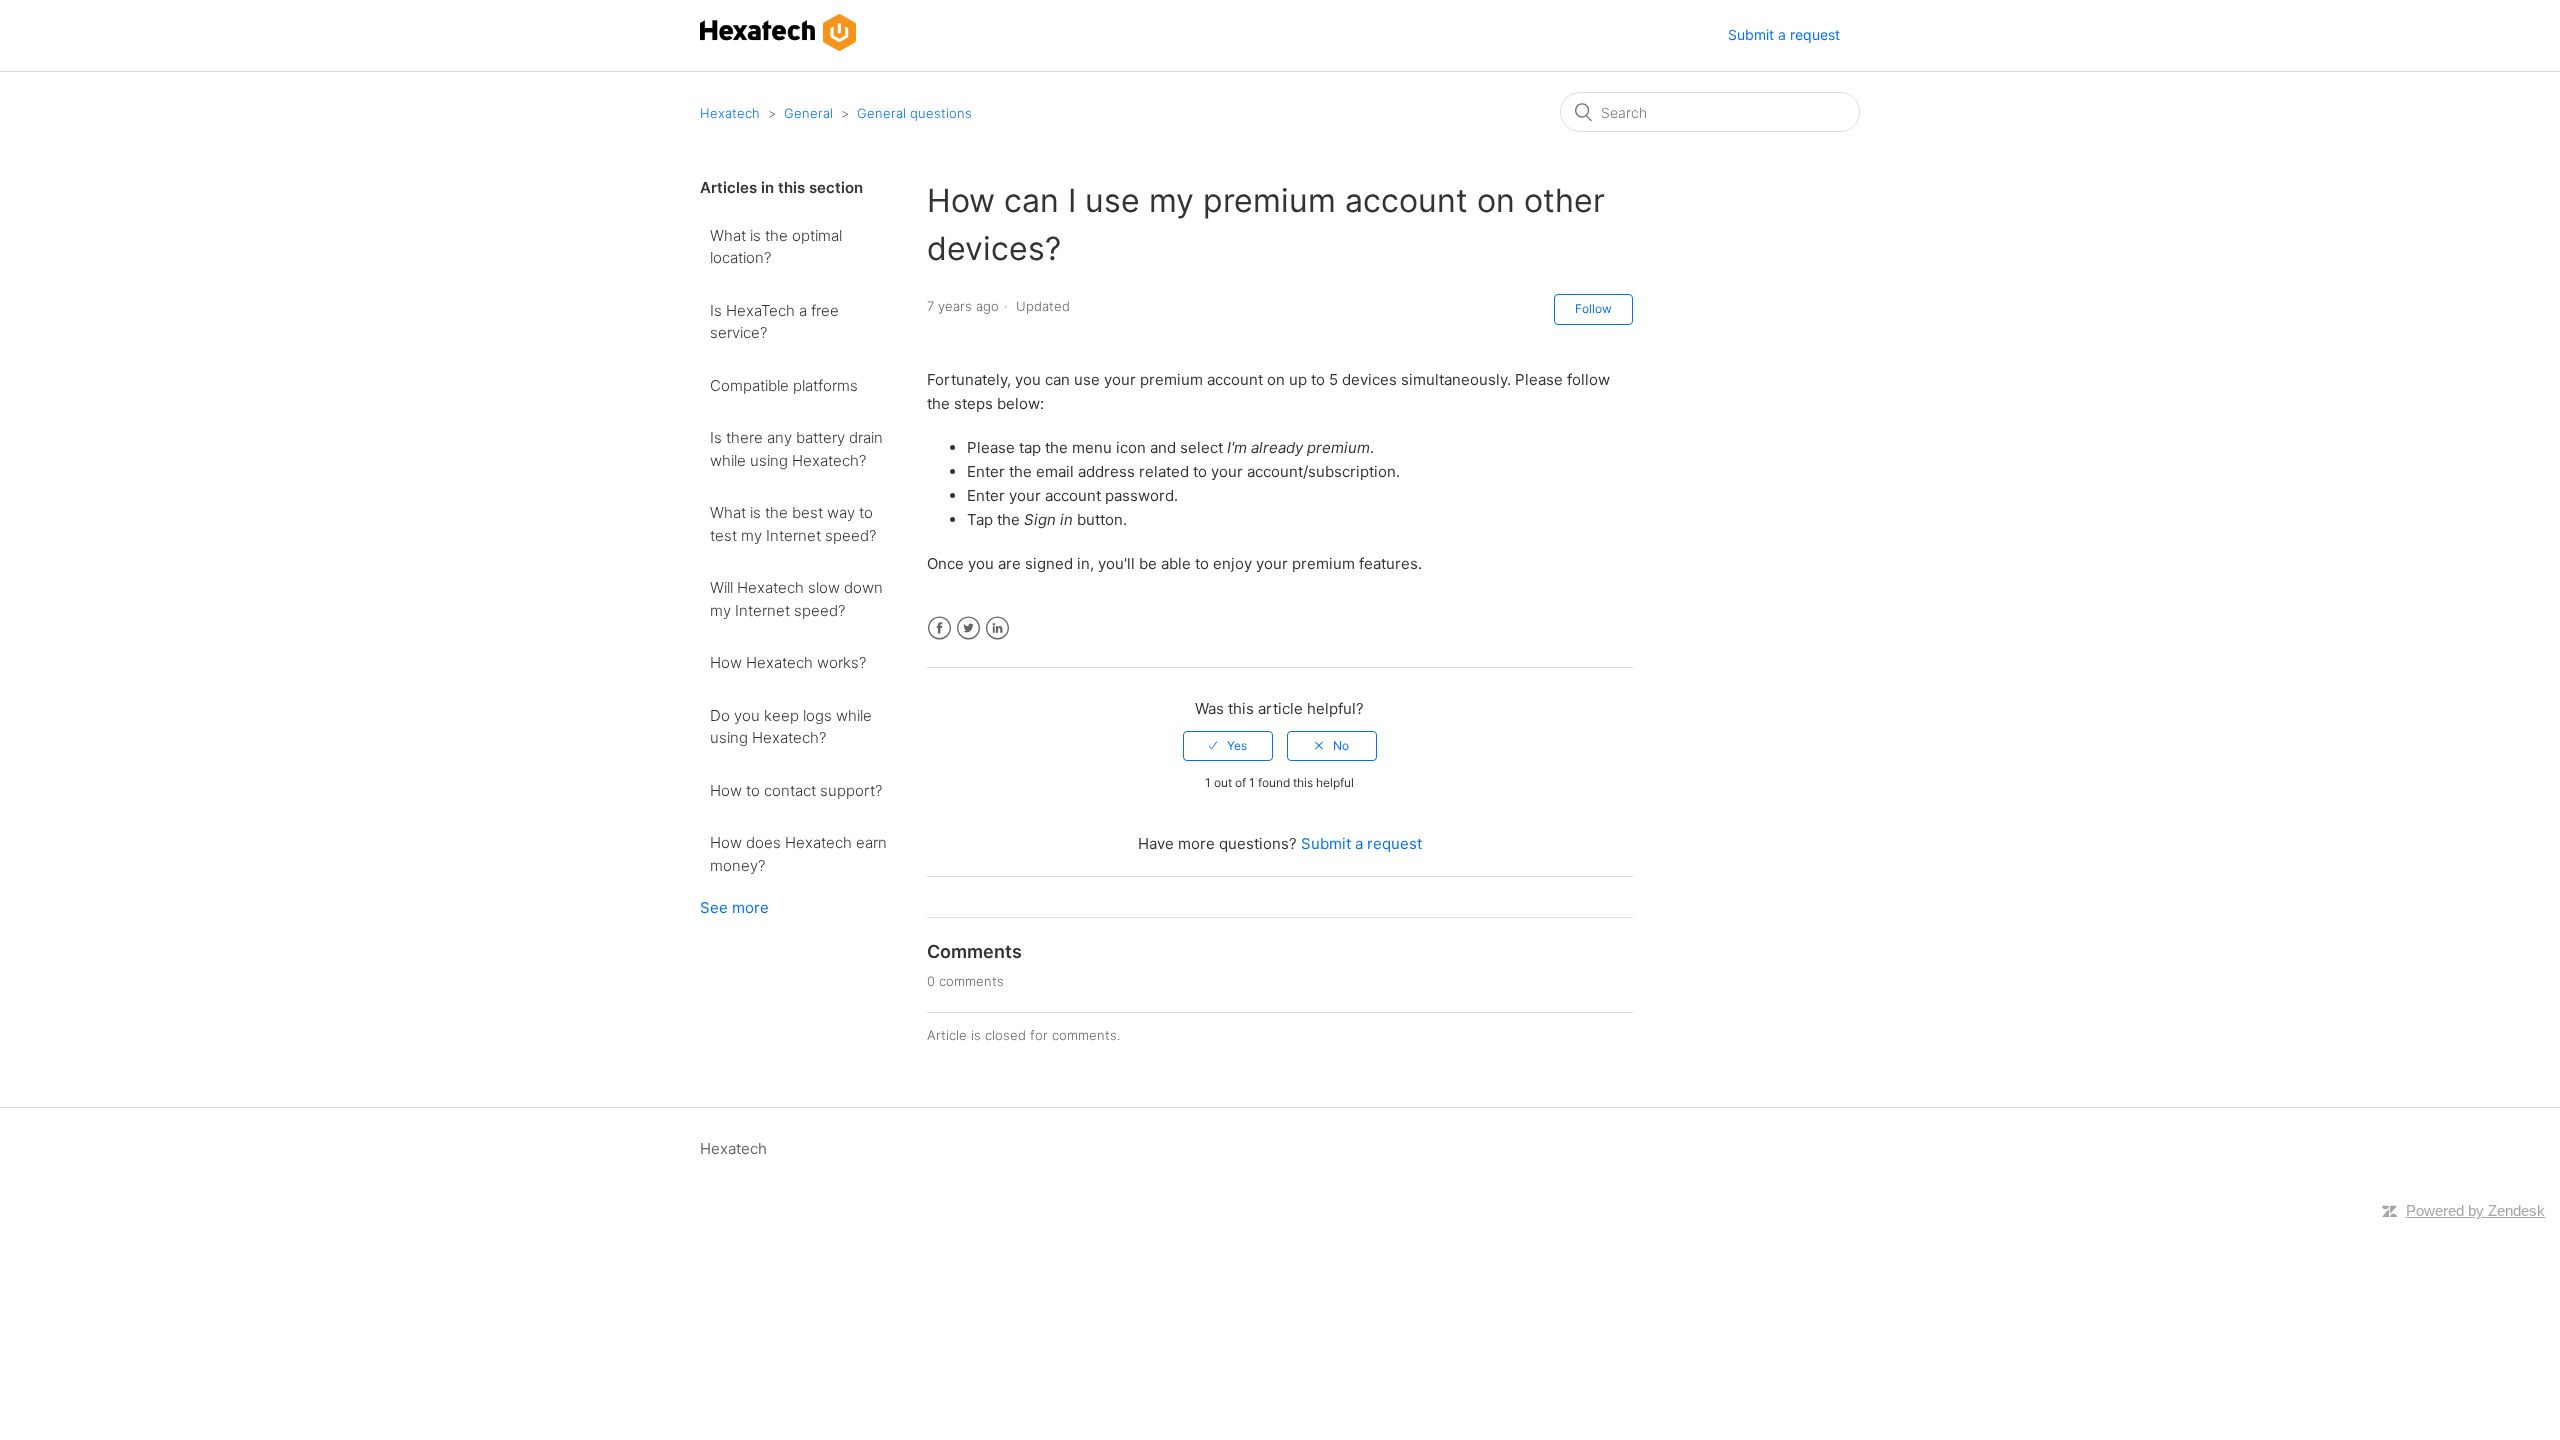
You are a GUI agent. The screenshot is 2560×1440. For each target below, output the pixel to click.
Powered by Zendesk (2475, 1210)
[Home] (778, 45)
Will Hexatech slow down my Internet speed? (796, 599)
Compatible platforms (784, 385)
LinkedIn (997, 628)
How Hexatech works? (788, 662)
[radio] (1228, 746)
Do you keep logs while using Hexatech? (791, 727)
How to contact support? (796, 790)
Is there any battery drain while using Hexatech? (796, 449)
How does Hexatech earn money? (798, 854)
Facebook (939, 628)
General (808, 113)
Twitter (968, 628)
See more (734, 907)
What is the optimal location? (776, 247)
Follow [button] (1593, 308)
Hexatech (730, 113)
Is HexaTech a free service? (774, 322)
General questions (914, 113)
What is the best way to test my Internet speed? (793, 524)
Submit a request (1784, 34)
